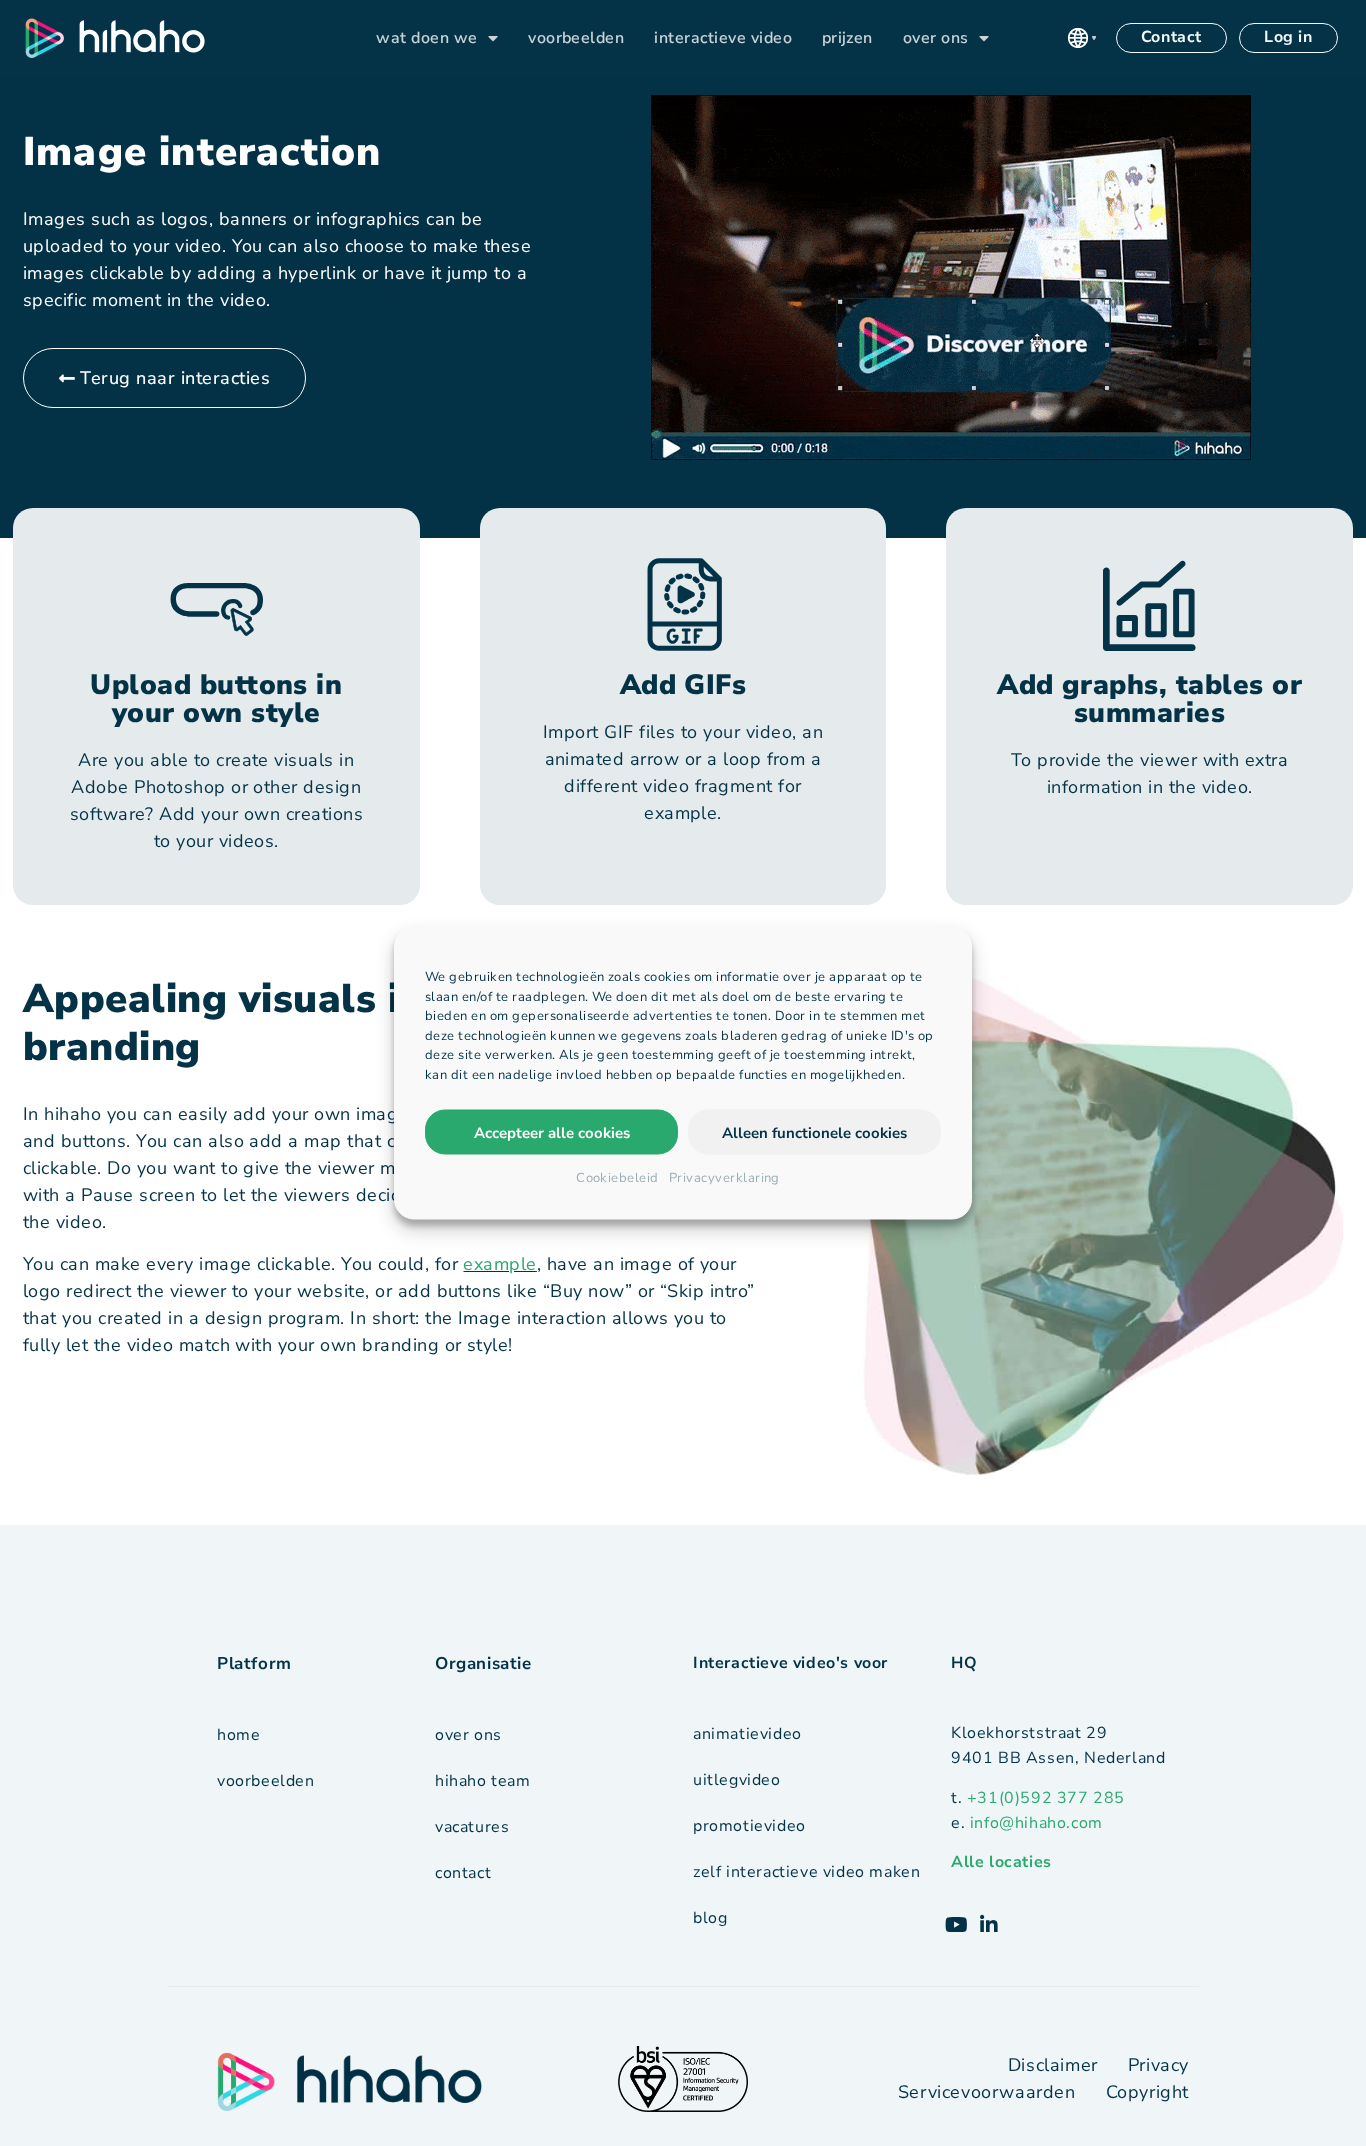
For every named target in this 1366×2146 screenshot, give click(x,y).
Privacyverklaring (724, 1178)
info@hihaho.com (1036, 1823)
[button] (1082, 38)
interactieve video (723, 38)
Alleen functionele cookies (814, 1132)
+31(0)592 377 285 (1046, 1798)
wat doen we (426, 38)
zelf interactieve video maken (806, 1872)
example (499, 1264)
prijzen (847, 38)
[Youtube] (957, 1925)
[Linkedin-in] (989, 1925)
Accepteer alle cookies (552, 1132)
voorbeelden (576, 38)
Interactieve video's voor (790, 1663)
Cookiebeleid (617, 1178)
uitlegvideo (737, 1780)
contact (463, 1873)
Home (238, 1735)
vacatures (472, 1827)
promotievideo (749, 1826)
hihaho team (483, 1781)
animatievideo (747, 1734)
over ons (936, 38)
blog (710, 1918)
